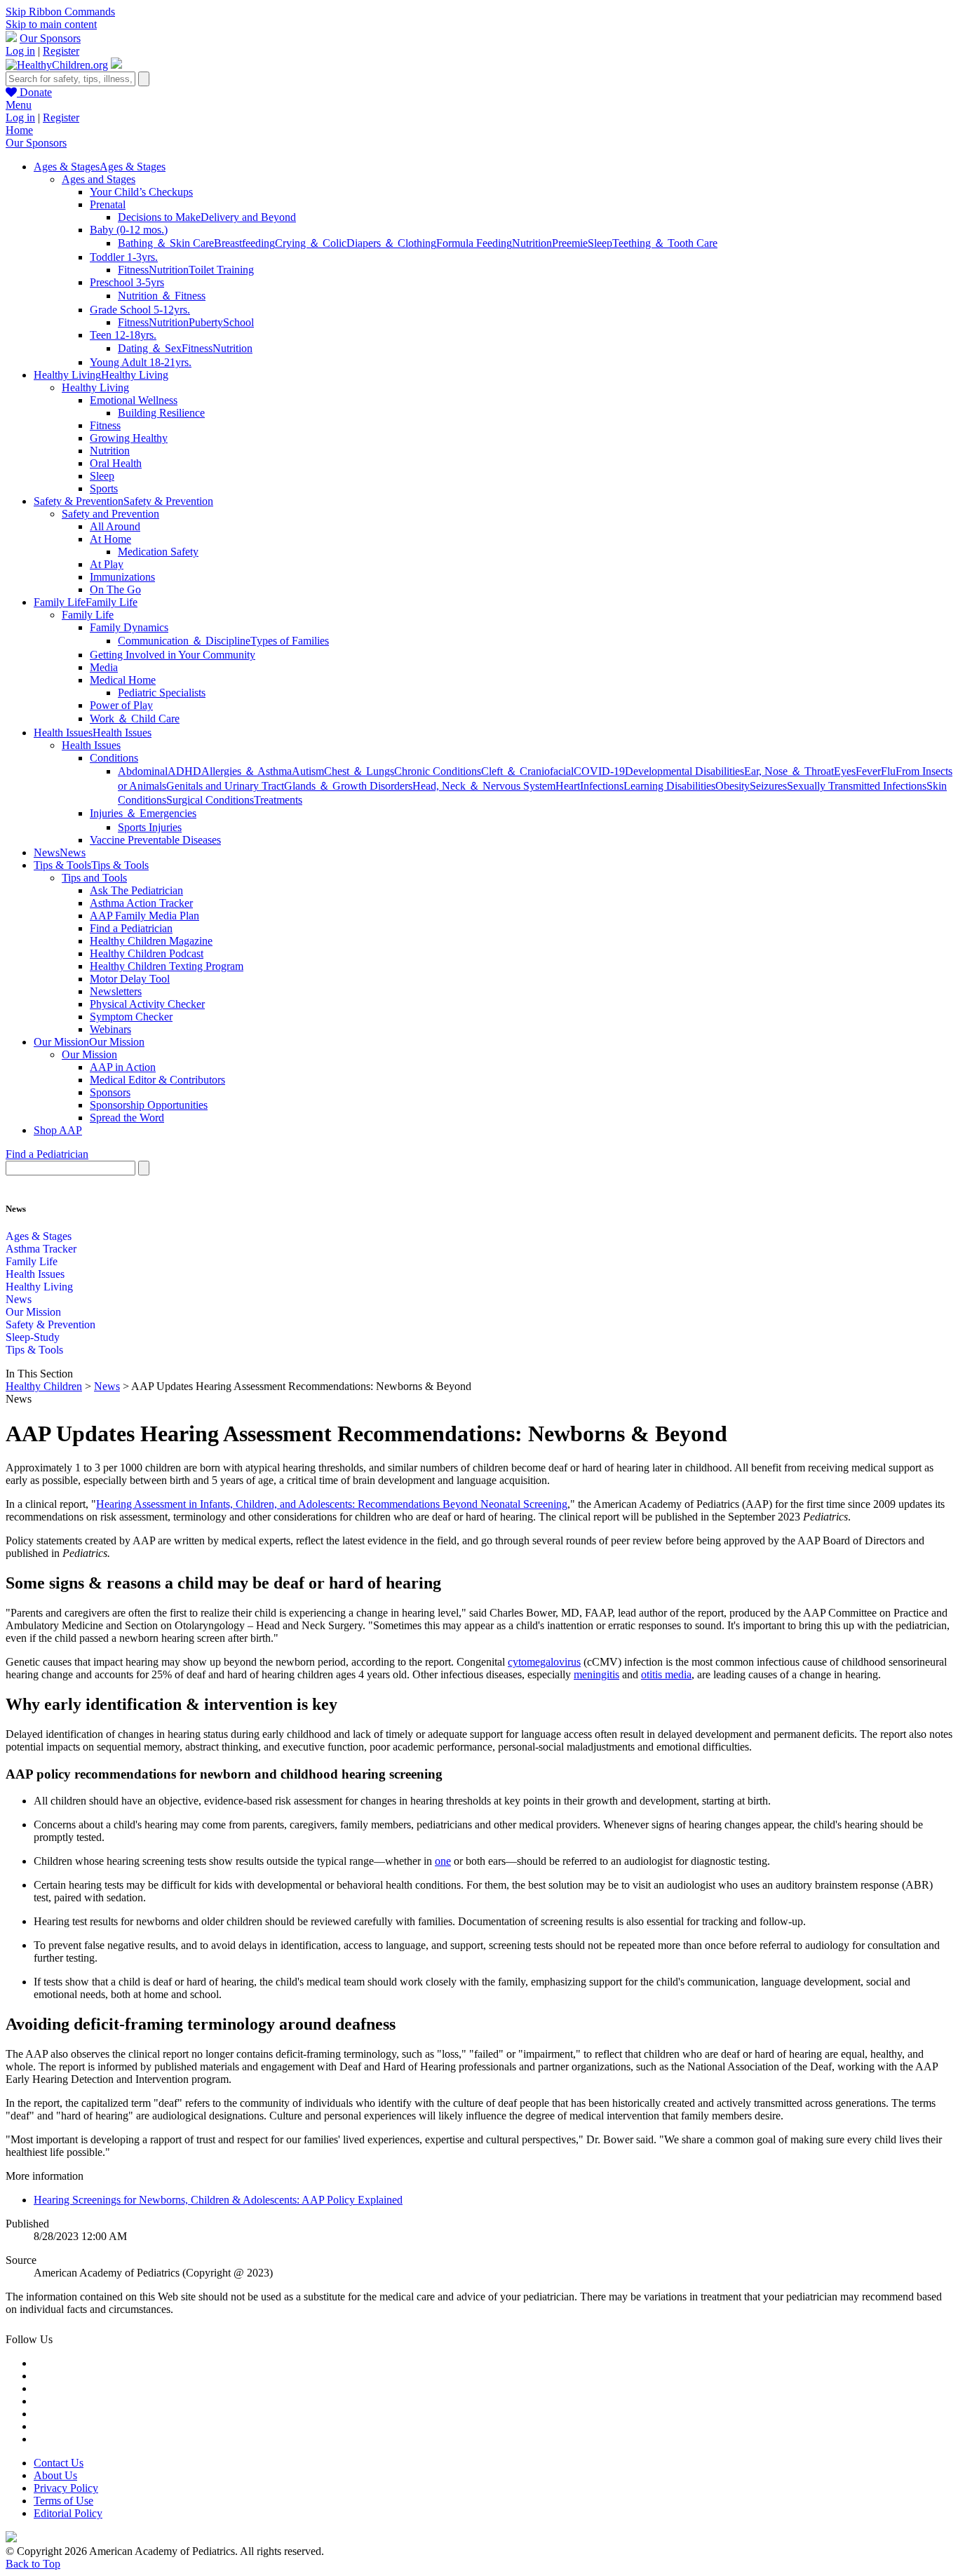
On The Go (115, 589)
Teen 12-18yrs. (123, 335)
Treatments (278, 800)
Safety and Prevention (110, 514)
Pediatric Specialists (162, 693)
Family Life (88, 615)
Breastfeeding (244, 243)
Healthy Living (95, 387)
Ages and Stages (99, 179)
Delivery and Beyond (248, 217)
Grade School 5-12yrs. (140, 310)
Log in (20, 51)
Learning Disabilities (669, 786)
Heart (568, 786)
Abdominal (143, 771)
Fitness (133, 270)
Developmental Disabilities (684, 771)
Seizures (768, 786)
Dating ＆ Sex (150, 348)
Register (61, 51)
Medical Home (123, 680)
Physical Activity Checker (147, 1004)
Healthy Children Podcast (147, 953)
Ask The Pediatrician (136, 890)
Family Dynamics (129, 627)
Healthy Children (44, 1386)
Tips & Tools (34, 1350)
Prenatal (108, 204)
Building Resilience (161, 413)
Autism (308, 771)
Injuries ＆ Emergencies (143, 813)
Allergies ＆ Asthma (247, 771)
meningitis (596, 1674)
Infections (602, 786)
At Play (107, 564)
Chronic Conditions (438, 771)
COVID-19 (599, 771)
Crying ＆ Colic (311, 243)
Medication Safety (158, 552)
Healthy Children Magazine (151, 941)
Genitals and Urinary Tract (225, 786)
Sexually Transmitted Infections (857, 786)
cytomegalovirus (544, 1662)
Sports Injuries (150, 827)
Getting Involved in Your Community (173, 655)
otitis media (666, 1674)
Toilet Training (221, 270)
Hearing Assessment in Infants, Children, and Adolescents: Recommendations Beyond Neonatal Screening (332, 1504)
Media (104, 667)
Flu (888, 771)
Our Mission (89, 1054)
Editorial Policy (68, 2513)
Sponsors (110, 1092)
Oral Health (116, 463)
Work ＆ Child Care (135, 719)
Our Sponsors (50, 38)
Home (19, 130)
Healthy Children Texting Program (167, 966)
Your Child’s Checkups (141, 192)
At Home (110, 539)
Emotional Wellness (134, 400)
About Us (55, 2475)
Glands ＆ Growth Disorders (348, 786)
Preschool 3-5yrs (127, 282)
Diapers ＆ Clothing (391, 243)
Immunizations (122, 577)
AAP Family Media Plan (144, 916)
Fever (868, 771)
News (19, 1299)
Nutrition (532, 243)
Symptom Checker (131, 1017)
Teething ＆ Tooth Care (665, 243)
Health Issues (91, 745)
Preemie (570, 243)
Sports (104, 488)
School (238, 322)
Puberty (206, 322)
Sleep (600, 243)
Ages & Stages (39, 1236)
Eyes (845, 771)
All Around (115, 526)
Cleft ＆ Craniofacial (527, 771)
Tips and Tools (94, 878)
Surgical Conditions (210, 800)
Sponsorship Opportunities (149, 1105)
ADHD (184, 771)
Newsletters (116, 991)
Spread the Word (127, 1118)
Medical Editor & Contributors (157, 1080)
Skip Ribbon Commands (60, 12)
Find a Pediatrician (131, 928)
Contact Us (59, 2463)
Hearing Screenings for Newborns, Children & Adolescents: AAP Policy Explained (218, 2200)
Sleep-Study (33, 1337)
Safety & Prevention (50, 1324)
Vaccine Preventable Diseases (155, 840)
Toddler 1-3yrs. (124, 257)
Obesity (733, 786)
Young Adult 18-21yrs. (141, 362)
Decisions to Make (159, 217)
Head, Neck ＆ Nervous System (484, 786)
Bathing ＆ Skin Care (166, 243)
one (443, 1861)
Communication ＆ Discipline (184, 641)
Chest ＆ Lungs (359, 771)
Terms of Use (63, 2501)
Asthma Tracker (41, 1249)
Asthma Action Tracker (141, 903)
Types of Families (290, 641)
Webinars (110, 1029)
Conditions (114, 758)
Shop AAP (58, 1130)
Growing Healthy (129, 438)
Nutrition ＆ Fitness (162, 296)
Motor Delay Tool (130, 979)
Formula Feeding (474, 243)
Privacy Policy (66, 2488)
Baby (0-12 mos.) (129, 230)
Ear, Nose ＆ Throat (789, 771)
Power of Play (121, 705)
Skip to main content (51, 24)
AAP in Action (123, 1067)
